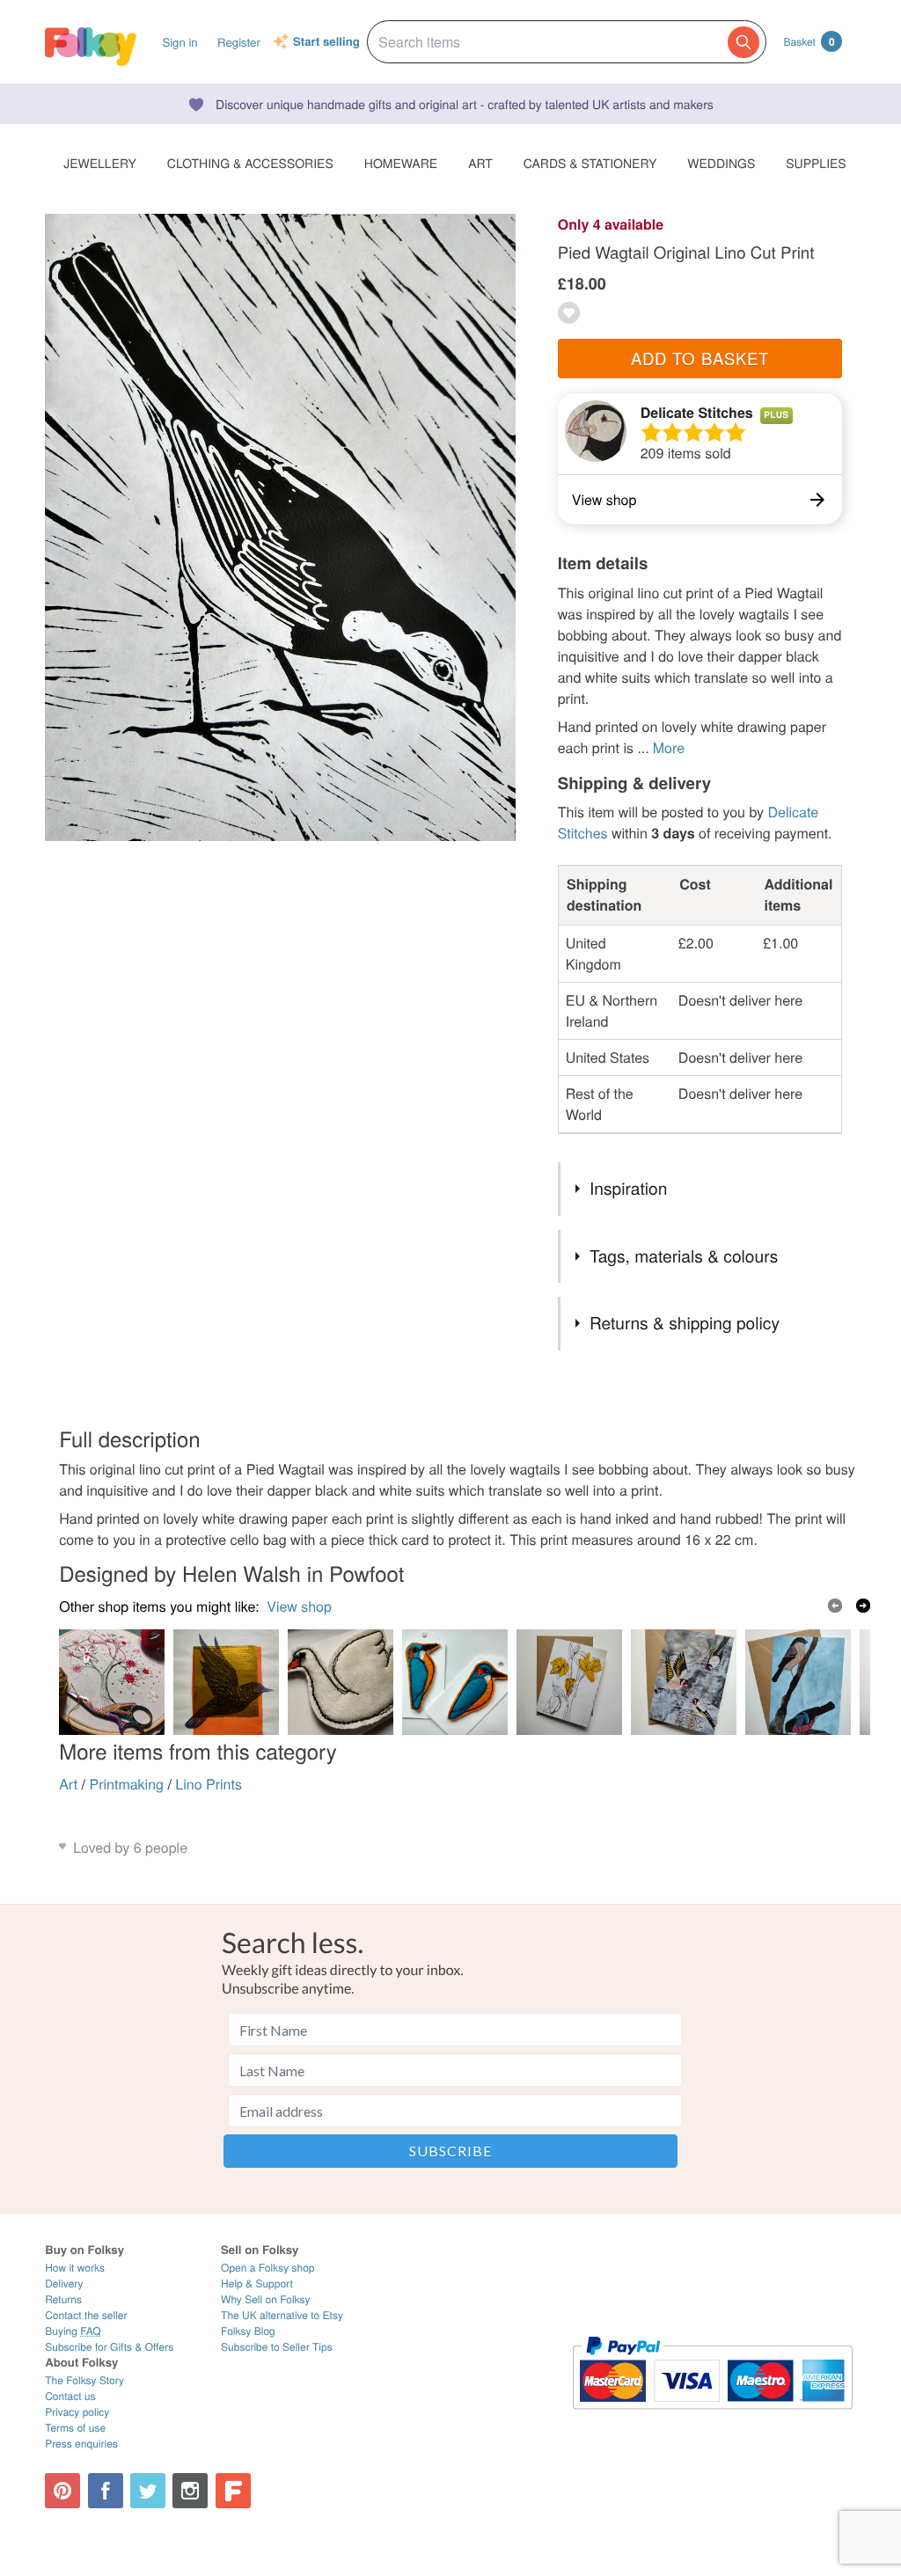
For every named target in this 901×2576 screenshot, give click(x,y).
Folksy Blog (248, 2331)
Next (863, 1606)
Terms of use (75, 2428)
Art (68, 1784)
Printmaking (126, 1784)
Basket (809, 41)
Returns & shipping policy (685, 1323)
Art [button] (480, 163)
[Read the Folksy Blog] (233, 2491)
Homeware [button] (401, 163)
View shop (299, 1606)
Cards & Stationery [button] (590, 163)
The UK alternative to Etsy (282, 2315)
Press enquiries (81, 2444)
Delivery (64, 2283)
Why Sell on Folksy (266, 2299)
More (669, 747)
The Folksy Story (84, 2380)
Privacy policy (77, 2412)
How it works (75, 2268)
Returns (63, 2299)
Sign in (179, 42)
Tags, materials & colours (684, 1256)
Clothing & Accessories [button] (250, 163)
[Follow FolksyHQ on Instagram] (190, 2491)
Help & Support (257, 2283)
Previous (835, 1606)
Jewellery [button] (100, 163)
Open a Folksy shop (267, 2268)
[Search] (744, 42)
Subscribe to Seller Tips (277, 2347)
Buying (73, 2331)
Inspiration (628, 1188)
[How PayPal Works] (712, 2417)
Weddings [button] (721, 163)
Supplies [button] (816, 163)
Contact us (70, 2396)
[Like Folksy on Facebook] (106, 2491)
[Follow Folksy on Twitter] (148, 2491)
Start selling (326, 42)
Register (239, 42)
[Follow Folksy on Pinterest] (62, 2491)
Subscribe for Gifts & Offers (109, 2347)
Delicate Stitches (697, 412)
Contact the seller (86, 2315)
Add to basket (700, 358)
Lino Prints (209, 1784)
